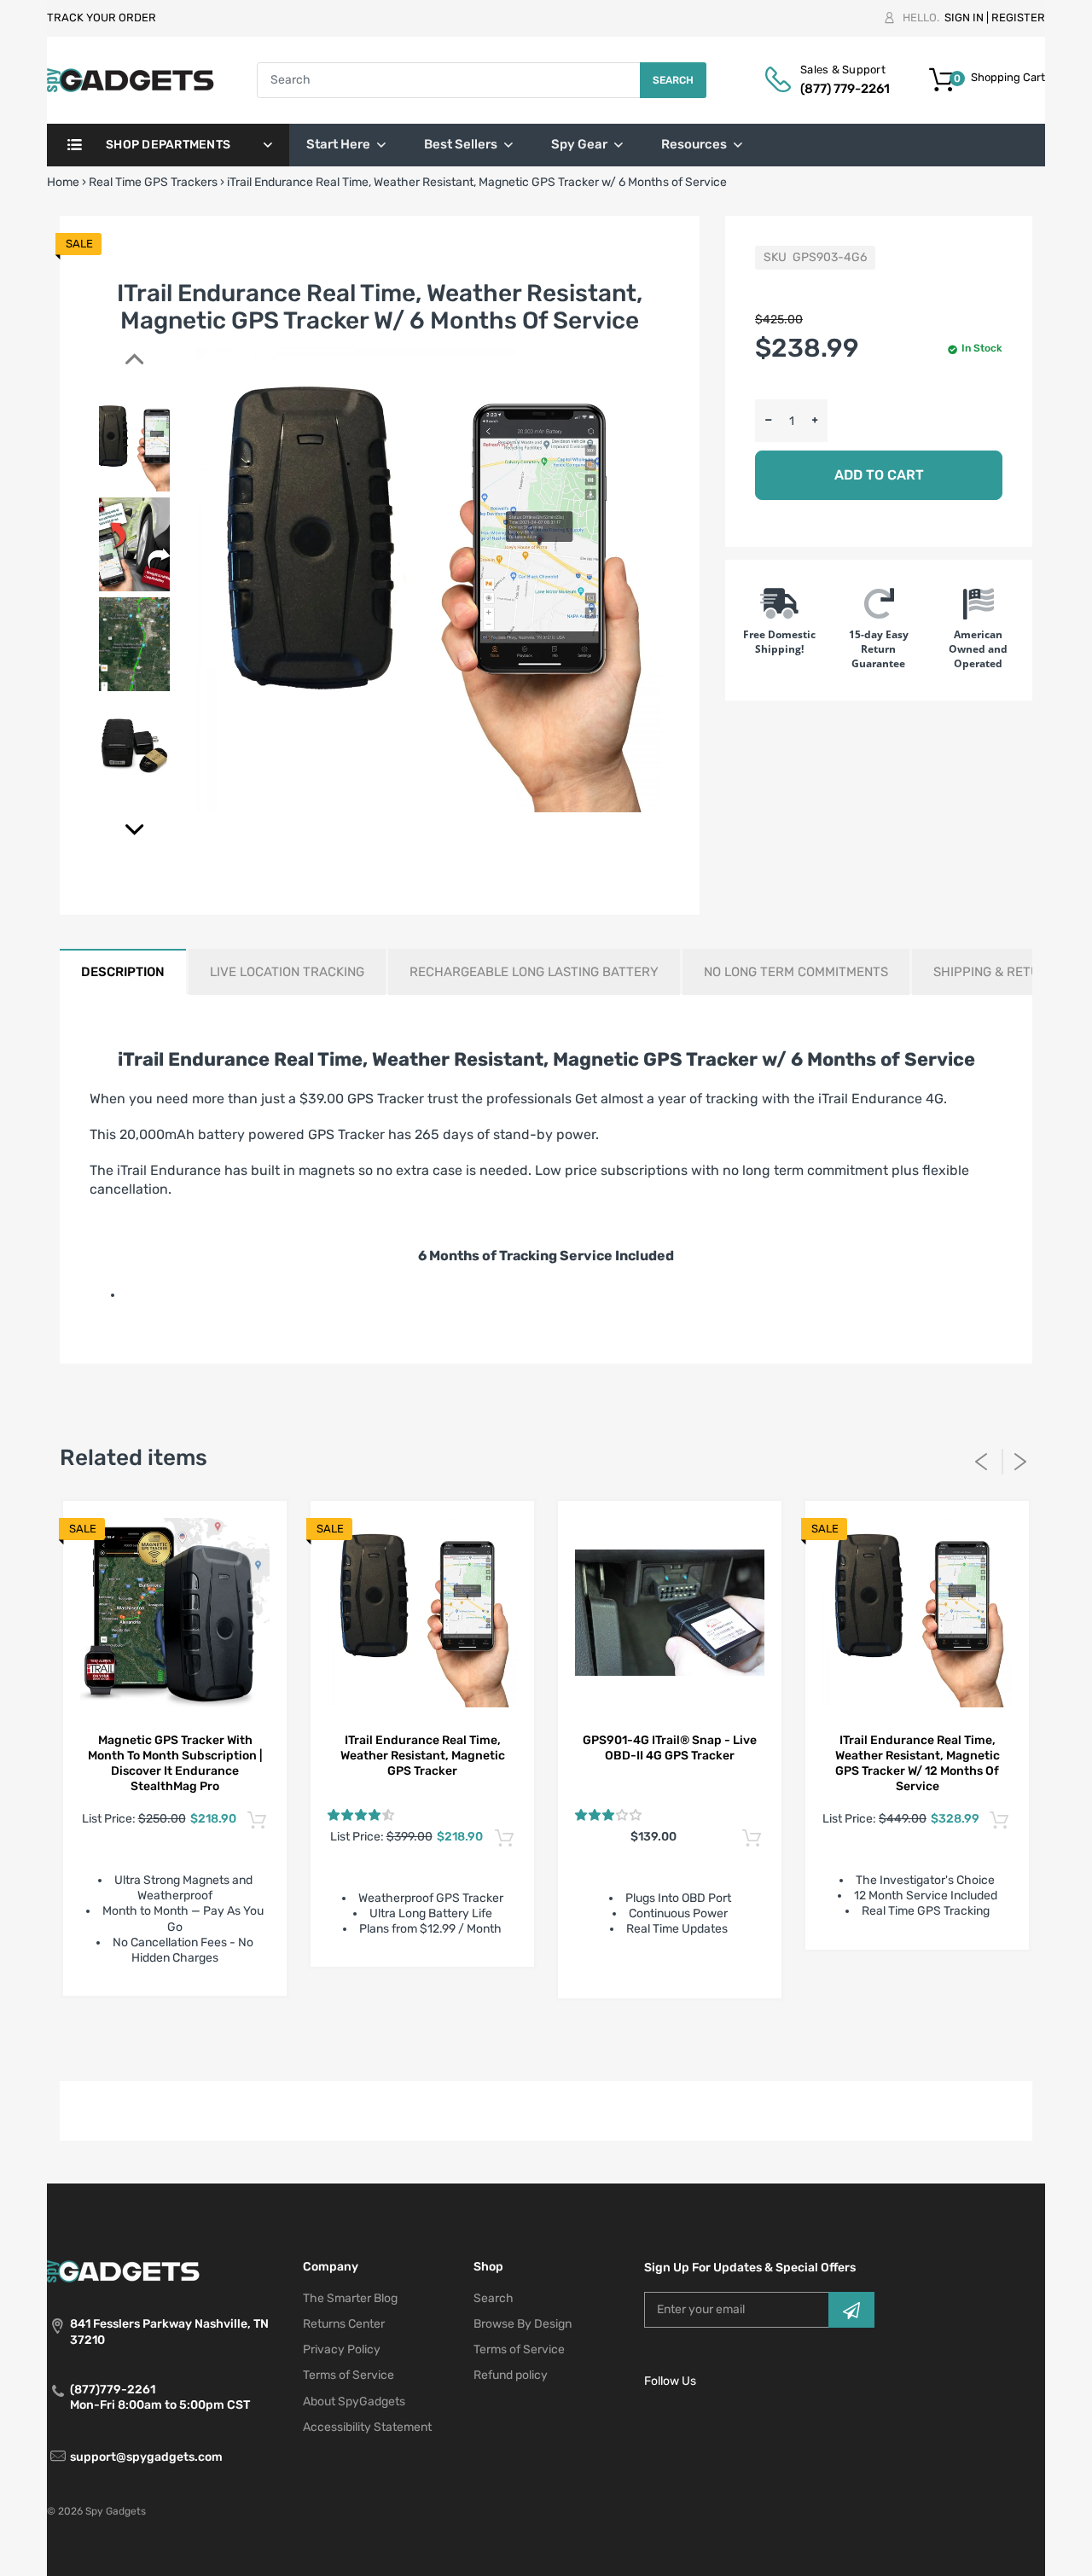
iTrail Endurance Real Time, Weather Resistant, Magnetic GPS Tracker (423, 1756)
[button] (361, 1815)
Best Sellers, (281, 2035)
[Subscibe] (851, 2310)
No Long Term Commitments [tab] (796, 972)
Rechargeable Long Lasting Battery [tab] (534, 972)
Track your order (102, 17)
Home (63, 182)
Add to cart (879, 475)
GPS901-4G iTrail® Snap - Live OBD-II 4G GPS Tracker (670, 1748)
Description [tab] (123, 972)
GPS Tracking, (433, 2035)
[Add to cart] (256, 1821)
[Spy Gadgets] (131, 80)
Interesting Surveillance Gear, (552, 2035)
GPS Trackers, (354, 2035)
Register (1018, 17)
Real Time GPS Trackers (153, 182)
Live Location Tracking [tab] (287, 972)
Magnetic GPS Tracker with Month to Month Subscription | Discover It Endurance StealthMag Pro (175, 1763)
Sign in (964, 17)
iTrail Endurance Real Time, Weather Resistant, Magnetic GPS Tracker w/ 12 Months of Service (918, 1763)
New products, (674, 2035)
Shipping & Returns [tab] (999, 972)
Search (673, 80)
